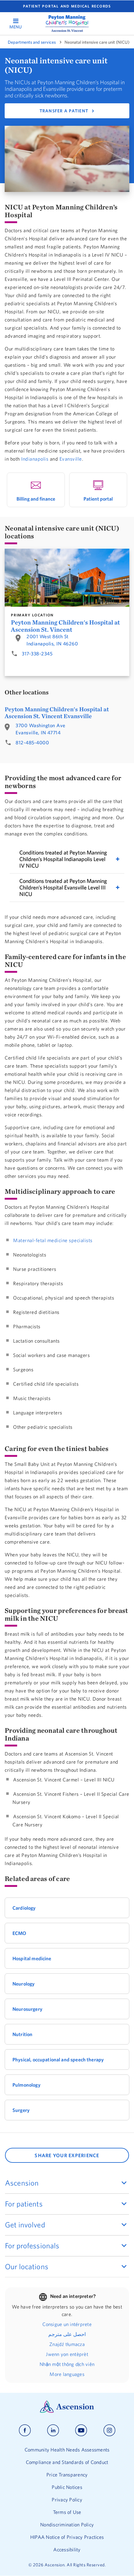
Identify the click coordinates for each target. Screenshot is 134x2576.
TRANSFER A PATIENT (64, 111)
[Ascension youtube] (81, 2430)
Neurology (24, 1984)
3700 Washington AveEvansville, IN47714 (41, 729)
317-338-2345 (37, 654)
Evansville (71, 459)
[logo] (67, 23)
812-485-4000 (32, 742)
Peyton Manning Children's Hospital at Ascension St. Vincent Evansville (57, 713)
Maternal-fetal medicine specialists (53, 1240)
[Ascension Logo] (67, 2411)
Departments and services (32, 42)
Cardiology (24, 1908)
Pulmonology (26, 2085)
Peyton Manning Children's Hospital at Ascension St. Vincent (65, 626)
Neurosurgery (27, 2009)
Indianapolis (35, 459)
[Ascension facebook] (25, 2430)
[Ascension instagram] (109, 2430)
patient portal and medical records (67, 6)
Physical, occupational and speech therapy (58, 2059)
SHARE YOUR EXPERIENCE (67, 2155)
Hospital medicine (32, 1958)
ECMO (19, 1933)
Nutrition (22, 2034)
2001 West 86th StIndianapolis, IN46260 (52, 640)
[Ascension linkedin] (53, 2430)
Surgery (21, 2110)
